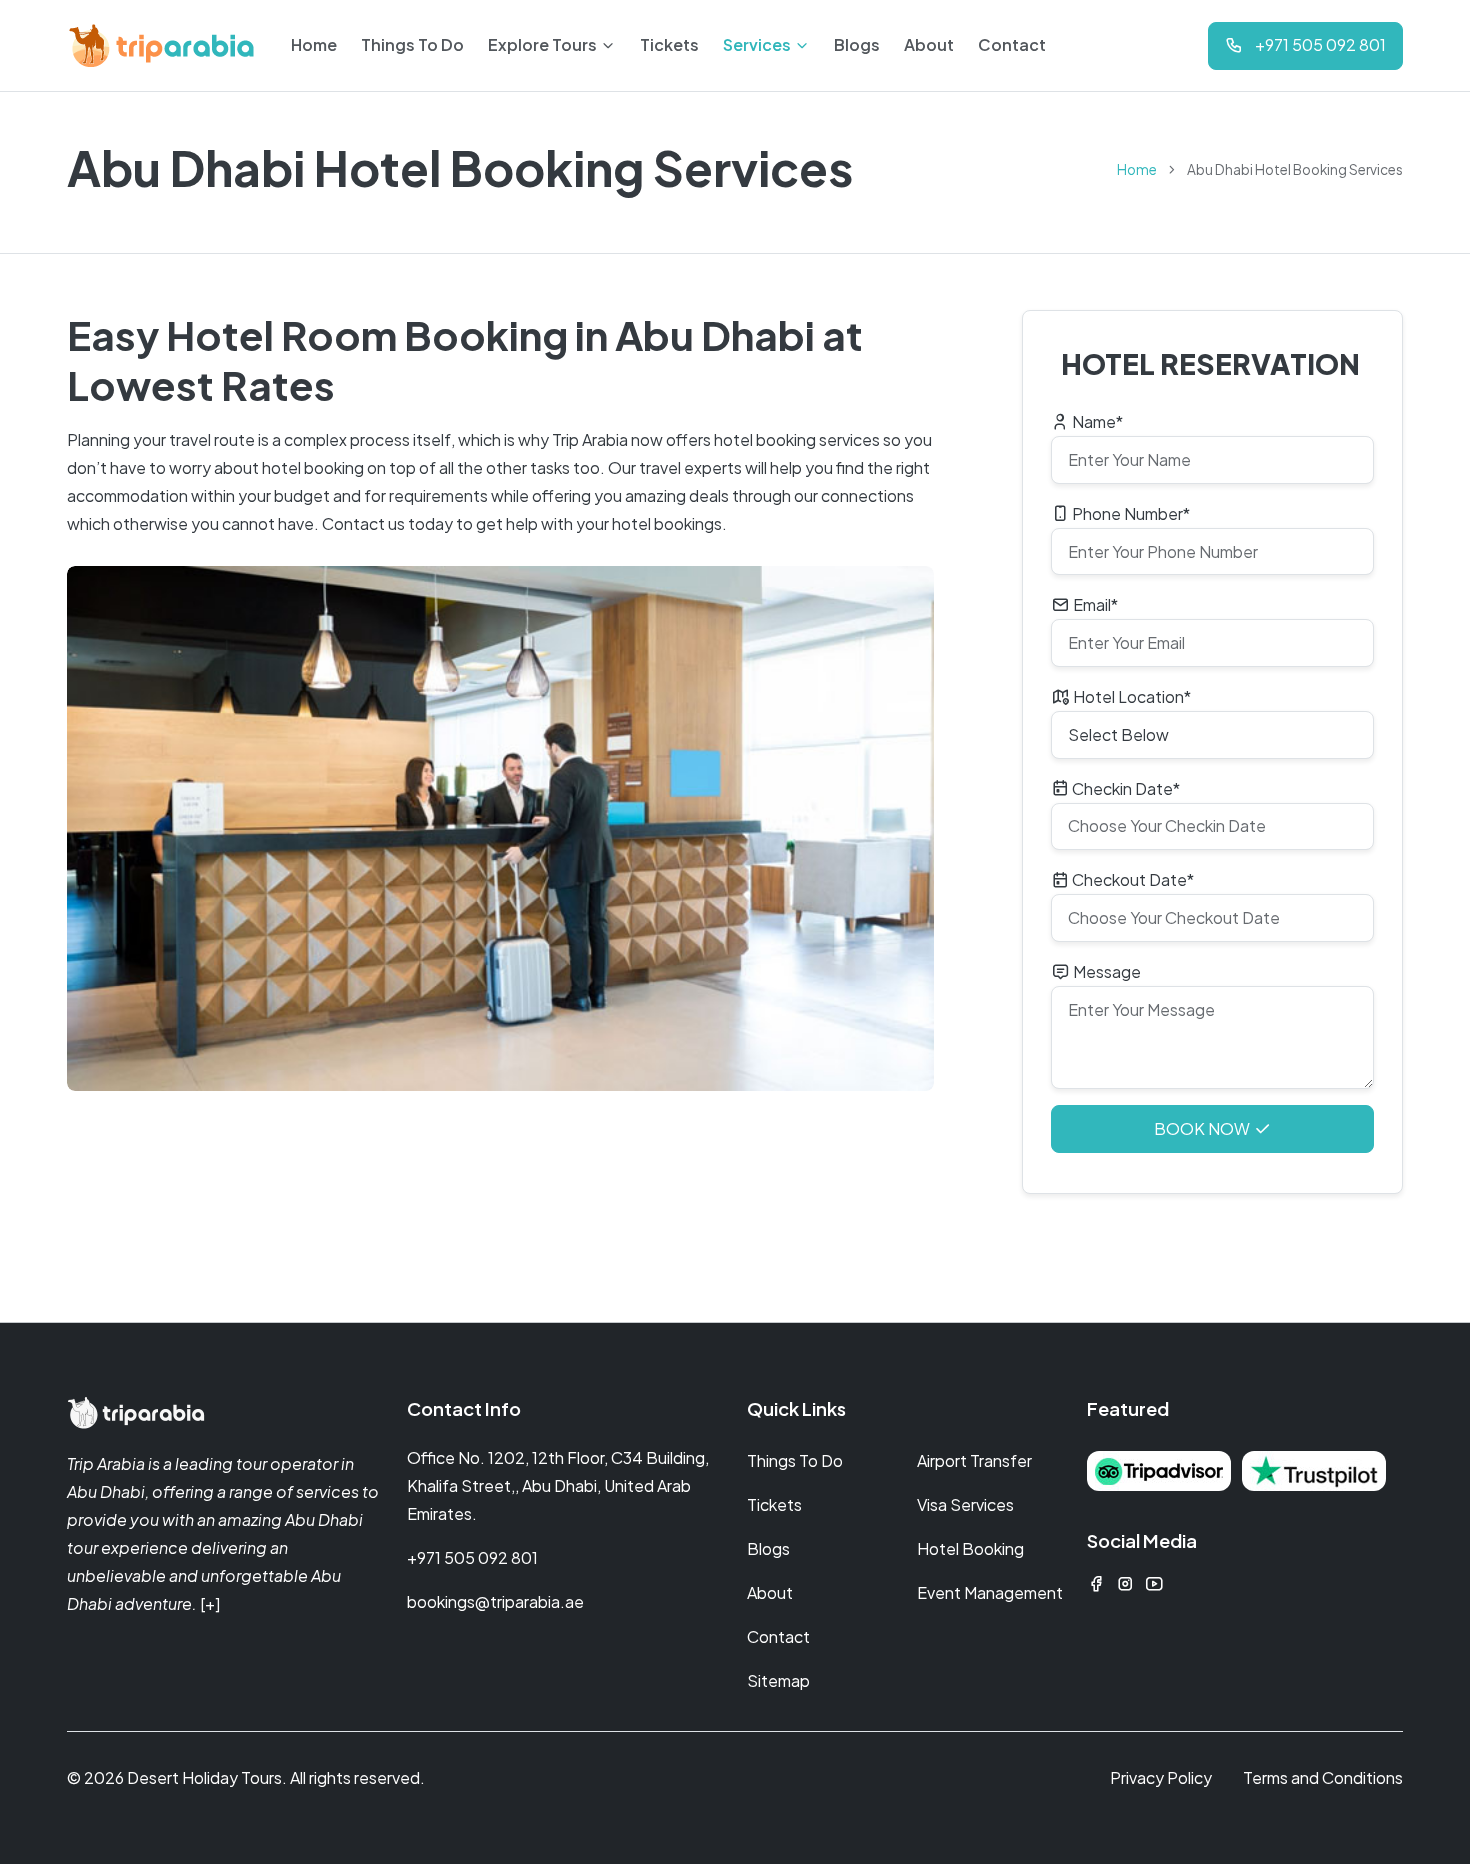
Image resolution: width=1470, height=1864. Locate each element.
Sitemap (778, 1680)
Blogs (768, 1548)
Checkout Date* (1131, 879)
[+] (210, 1603)
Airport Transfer (974, 1460)
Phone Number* (1129, 513)
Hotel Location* (1130, 696)
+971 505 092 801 (472, 1557)
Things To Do (795, 1460)
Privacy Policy (1161, 1777)
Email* (1094, 604)
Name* (1096, 421)
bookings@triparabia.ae (495, 1601)
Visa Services (965, 1504)
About (770, 1592)
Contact (778, 1636)
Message (1105, 971)
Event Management (990, 1592)
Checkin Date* (1124, 788)
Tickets (774, 1504)
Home (1137, 169)
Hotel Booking (970, 1548)
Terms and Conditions (1323, 1777)
